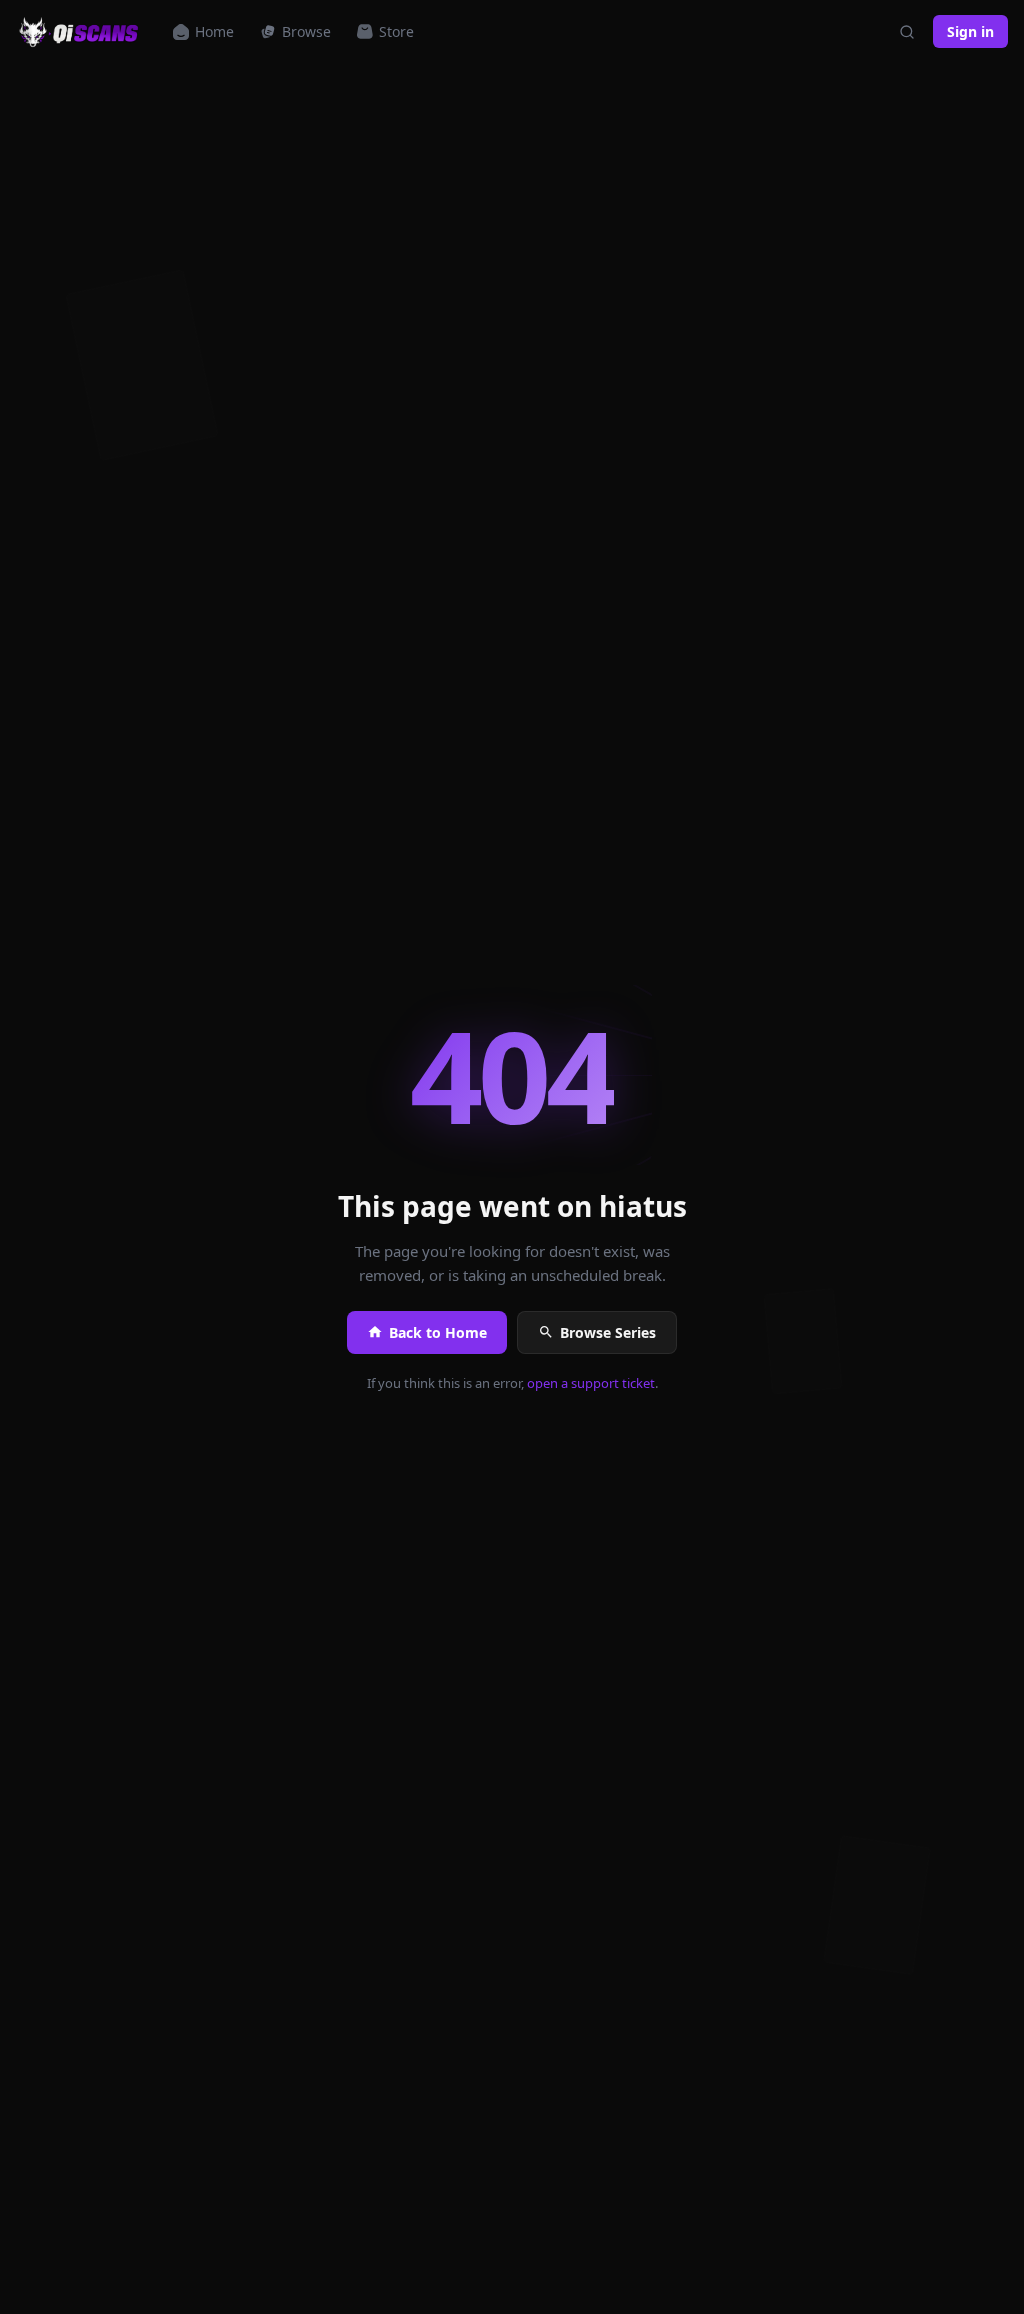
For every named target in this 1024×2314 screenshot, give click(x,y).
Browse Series (608, 1332)
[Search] (907, 32)
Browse (306, 31)
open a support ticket (591, 1383)
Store (396, 31)
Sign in (970, 31)
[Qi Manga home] (80, 32)
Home (214, 31)
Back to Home (438, 1332)
